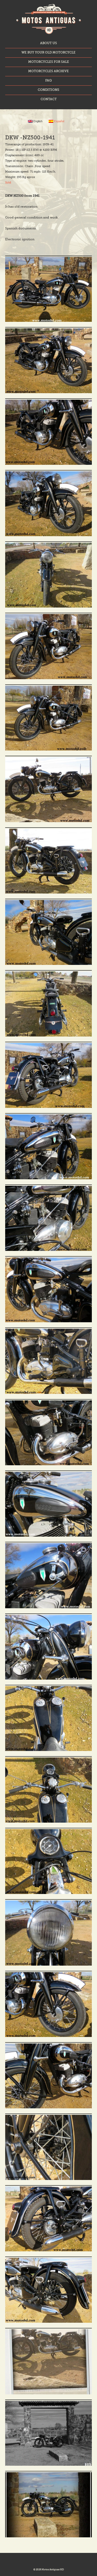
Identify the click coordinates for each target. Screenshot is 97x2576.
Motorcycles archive (48, 71)
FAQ (48, 81)
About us (48, 43)
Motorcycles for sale (49, 62)
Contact (49, 99)
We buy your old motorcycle (48, 53)
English (38, 121)
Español (59, 121)
